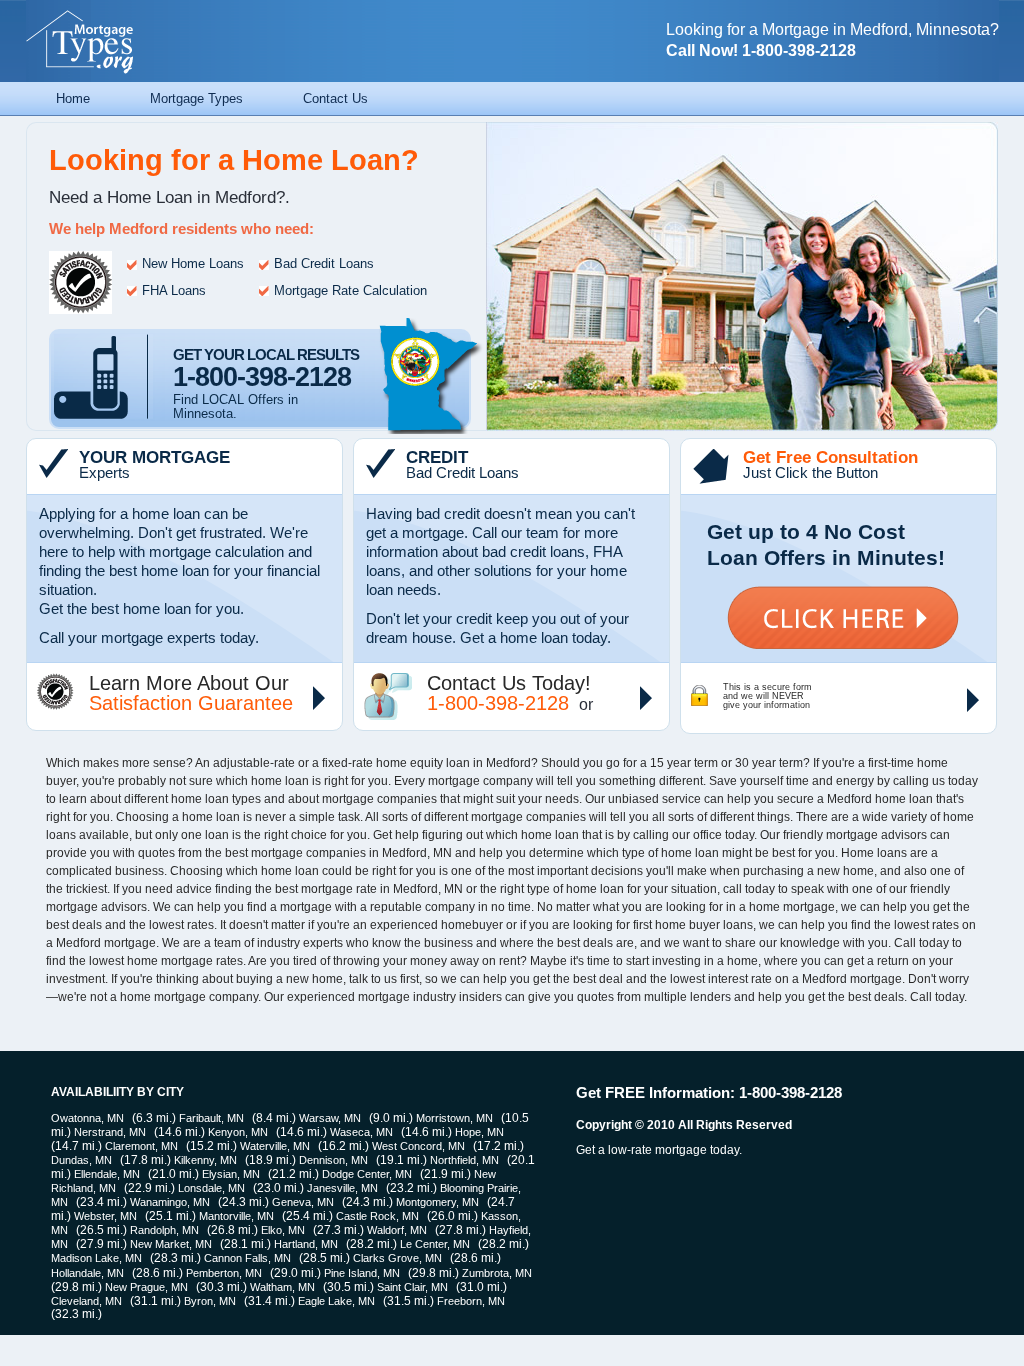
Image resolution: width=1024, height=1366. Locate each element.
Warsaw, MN (330, 1118)
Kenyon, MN (238, 1132)
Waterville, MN (275, 1146)
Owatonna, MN (87, 1118)
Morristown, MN (454, 1118)
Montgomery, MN (437, 1202)
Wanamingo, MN (170, 1202)
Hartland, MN (306, 1244)
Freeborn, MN (471, 1301)
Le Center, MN (435, 1244)
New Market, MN (171, 1244)
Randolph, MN (164, 1230)
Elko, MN (283, 1230)
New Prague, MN (146, 1287)
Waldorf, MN (397, 1230)
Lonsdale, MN (211, 1188)
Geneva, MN (303, 1202)
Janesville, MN (342, 1188)
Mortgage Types (196, 98)
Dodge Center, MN (367, 1174)
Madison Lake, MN (96, 1258)
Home (73, 98)
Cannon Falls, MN (247, 1258)
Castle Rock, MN (377, 1216)
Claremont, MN (141, 1146)
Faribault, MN (211, 1118)
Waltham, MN (282, 1287)
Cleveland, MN (86, 1301)
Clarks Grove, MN (397, 1258)
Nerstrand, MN (110, 1132)
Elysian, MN (231, 1174)
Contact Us (335, 98)
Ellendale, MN (107, 1174)
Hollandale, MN (87, 1273)
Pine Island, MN (362, 1273)
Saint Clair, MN (412, 1287)
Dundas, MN (81, 1160)
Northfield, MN (464, 1160)
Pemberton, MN (224, 1273)
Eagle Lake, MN (336, 1301)
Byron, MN (210, 1301)
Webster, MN (105, 1216)
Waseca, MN (361, 1132)
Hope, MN (479, 1132)
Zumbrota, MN (497, 1273)
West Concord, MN (418, 1146)
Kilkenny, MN (205, 1160)
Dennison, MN (333, 1160)
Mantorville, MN (236, 1216)
